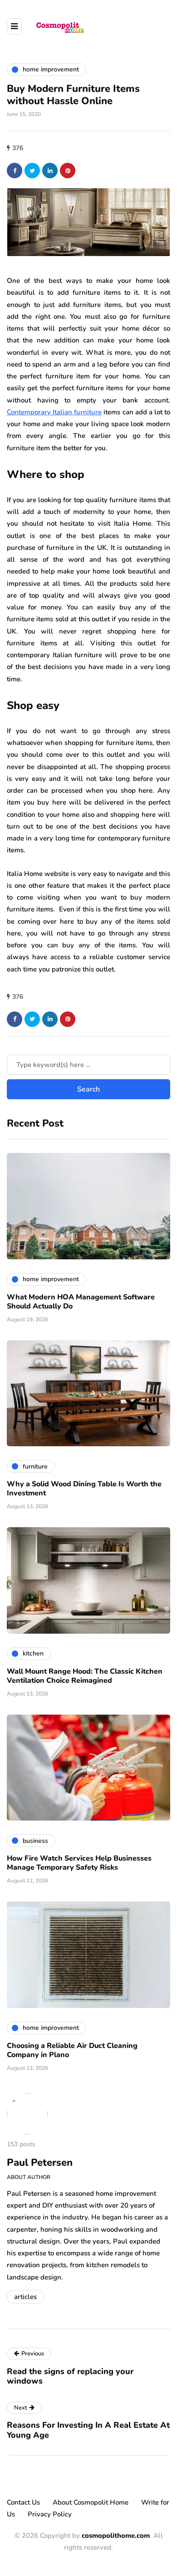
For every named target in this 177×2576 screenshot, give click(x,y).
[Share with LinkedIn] (50, 171)
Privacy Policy (50, 2514)
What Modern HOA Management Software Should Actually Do (81, 1302)
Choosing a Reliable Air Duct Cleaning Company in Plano (72, 2050)
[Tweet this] (32, 171)
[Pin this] (68, 171)
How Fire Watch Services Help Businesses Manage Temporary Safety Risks (79, 1863)
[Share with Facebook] (15, 171)
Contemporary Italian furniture (54, 412)
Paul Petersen (40, 2163)
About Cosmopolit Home (91, 2502)
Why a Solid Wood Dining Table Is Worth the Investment (84, 1489)
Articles (25, 2297)
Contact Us (23, 2502)
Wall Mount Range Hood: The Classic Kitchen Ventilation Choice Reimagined (85, 1676)
